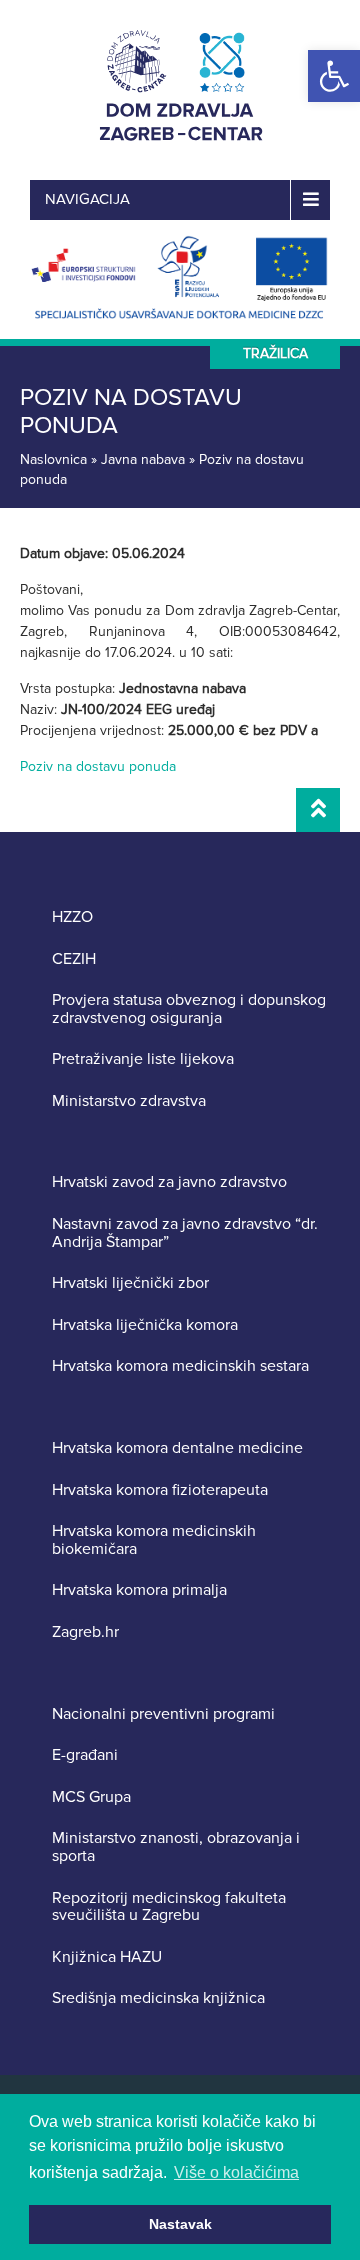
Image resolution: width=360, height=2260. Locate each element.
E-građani (85, 1756)
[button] (334, 76)
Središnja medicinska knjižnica (158, 1999)
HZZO (72, 918)
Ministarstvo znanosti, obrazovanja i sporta (176, 1847)
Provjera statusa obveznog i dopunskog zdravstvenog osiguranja (189, 1009)
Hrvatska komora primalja (139, 1591)
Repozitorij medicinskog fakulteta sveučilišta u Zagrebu (169, 1907)
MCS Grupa (91, 1798)
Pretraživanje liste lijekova (143, 1060)
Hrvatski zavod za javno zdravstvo (169, 1183)
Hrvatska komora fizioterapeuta (160, 1491)
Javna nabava (143, 459)
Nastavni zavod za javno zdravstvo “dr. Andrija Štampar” (185, 1233)
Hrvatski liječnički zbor (130, 1284)
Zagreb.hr (85, 1633)
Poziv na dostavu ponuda (98, 766)
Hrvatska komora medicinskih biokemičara (154, 1540)
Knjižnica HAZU (107, 1958)
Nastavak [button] (180, 2224)
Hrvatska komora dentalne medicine (177, 1449)
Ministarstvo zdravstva (129, 1102)
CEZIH (74, 960)
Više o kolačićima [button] (236, 2172)
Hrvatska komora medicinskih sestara (180, 1367)
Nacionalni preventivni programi (163, 1715)
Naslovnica (53, 459)
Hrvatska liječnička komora (145, 1326)
